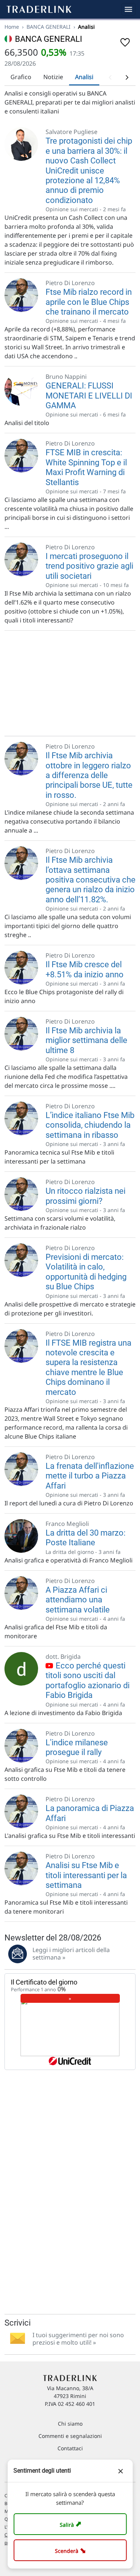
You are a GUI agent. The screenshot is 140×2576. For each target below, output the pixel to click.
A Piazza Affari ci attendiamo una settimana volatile (78, 1600)
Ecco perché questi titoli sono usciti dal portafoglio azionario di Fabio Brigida (88, 1680)
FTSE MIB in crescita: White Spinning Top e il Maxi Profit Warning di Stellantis (86, 467)
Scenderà (71, 2550)
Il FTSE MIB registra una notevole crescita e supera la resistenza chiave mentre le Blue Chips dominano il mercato (88, 1367)
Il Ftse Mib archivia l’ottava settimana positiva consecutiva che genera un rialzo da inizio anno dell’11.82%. (91, 880)
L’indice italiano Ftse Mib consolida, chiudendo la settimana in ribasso (90, 1125)
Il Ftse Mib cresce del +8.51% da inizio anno (85, 969)
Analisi (84, 77)
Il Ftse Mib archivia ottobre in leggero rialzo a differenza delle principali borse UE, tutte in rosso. (89, 775)
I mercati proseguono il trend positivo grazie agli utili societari (89, 566)
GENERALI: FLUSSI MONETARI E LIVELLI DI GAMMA (89, 396)
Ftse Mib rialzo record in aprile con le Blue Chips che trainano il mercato (89, 302)
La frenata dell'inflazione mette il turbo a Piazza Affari (90, 1476)
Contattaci (70, 2448)
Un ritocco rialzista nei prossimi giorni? (85, 1196)
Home (12, 27)
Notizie (53, 77)
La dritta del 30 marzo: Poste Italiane (85, 1538)
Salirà (71, 2524)
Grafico (21, 77)
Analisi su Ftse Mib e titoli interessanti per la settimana (86, 1875)
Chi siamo (70, 2424)
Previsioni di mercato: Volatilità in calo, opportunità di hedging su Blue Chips (86, 1272)
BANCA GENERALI (49, 27)
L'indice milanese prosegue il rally (77, 1747)
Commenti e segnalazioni (70, 2436)
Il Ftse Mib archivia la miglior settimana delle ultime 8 (86, 1040)
